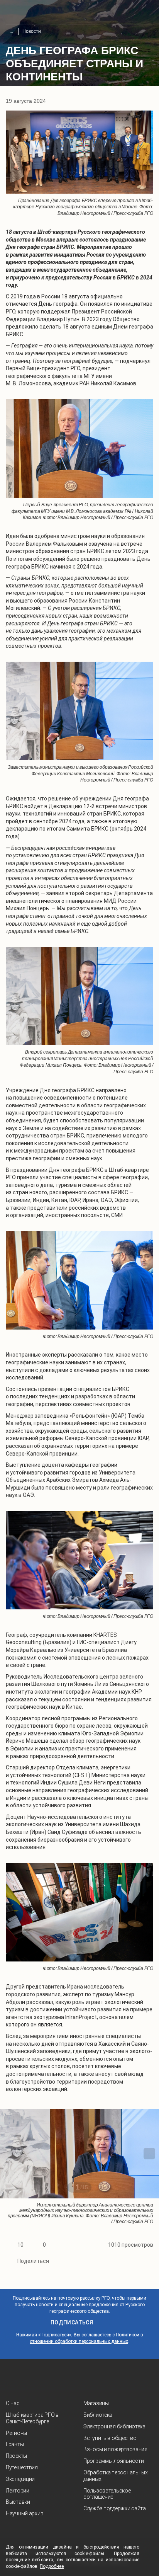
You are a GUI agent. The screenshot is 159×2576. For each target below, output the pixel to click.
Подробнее (52, 2566)
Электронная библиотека (114, 2426)
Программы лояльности (113, 2461)
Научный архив (25, 2513)
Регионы (16, 2433)
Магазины (96, 2403)
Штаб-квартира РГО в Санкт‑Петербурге (32, 2418)
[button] (10, 2154)
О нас (13, 2403)
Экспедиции (20, 2479)
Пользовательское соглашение (107, 2494)
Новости (32, 31)
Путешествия (22, 2467)
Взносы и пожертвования (115, 2449)
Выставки (18, 2502)
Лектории (18, 2491)
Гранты (15, 2444)
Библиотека (98, 2415)
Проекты (16, 2456)
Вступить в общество (110, 2438)
